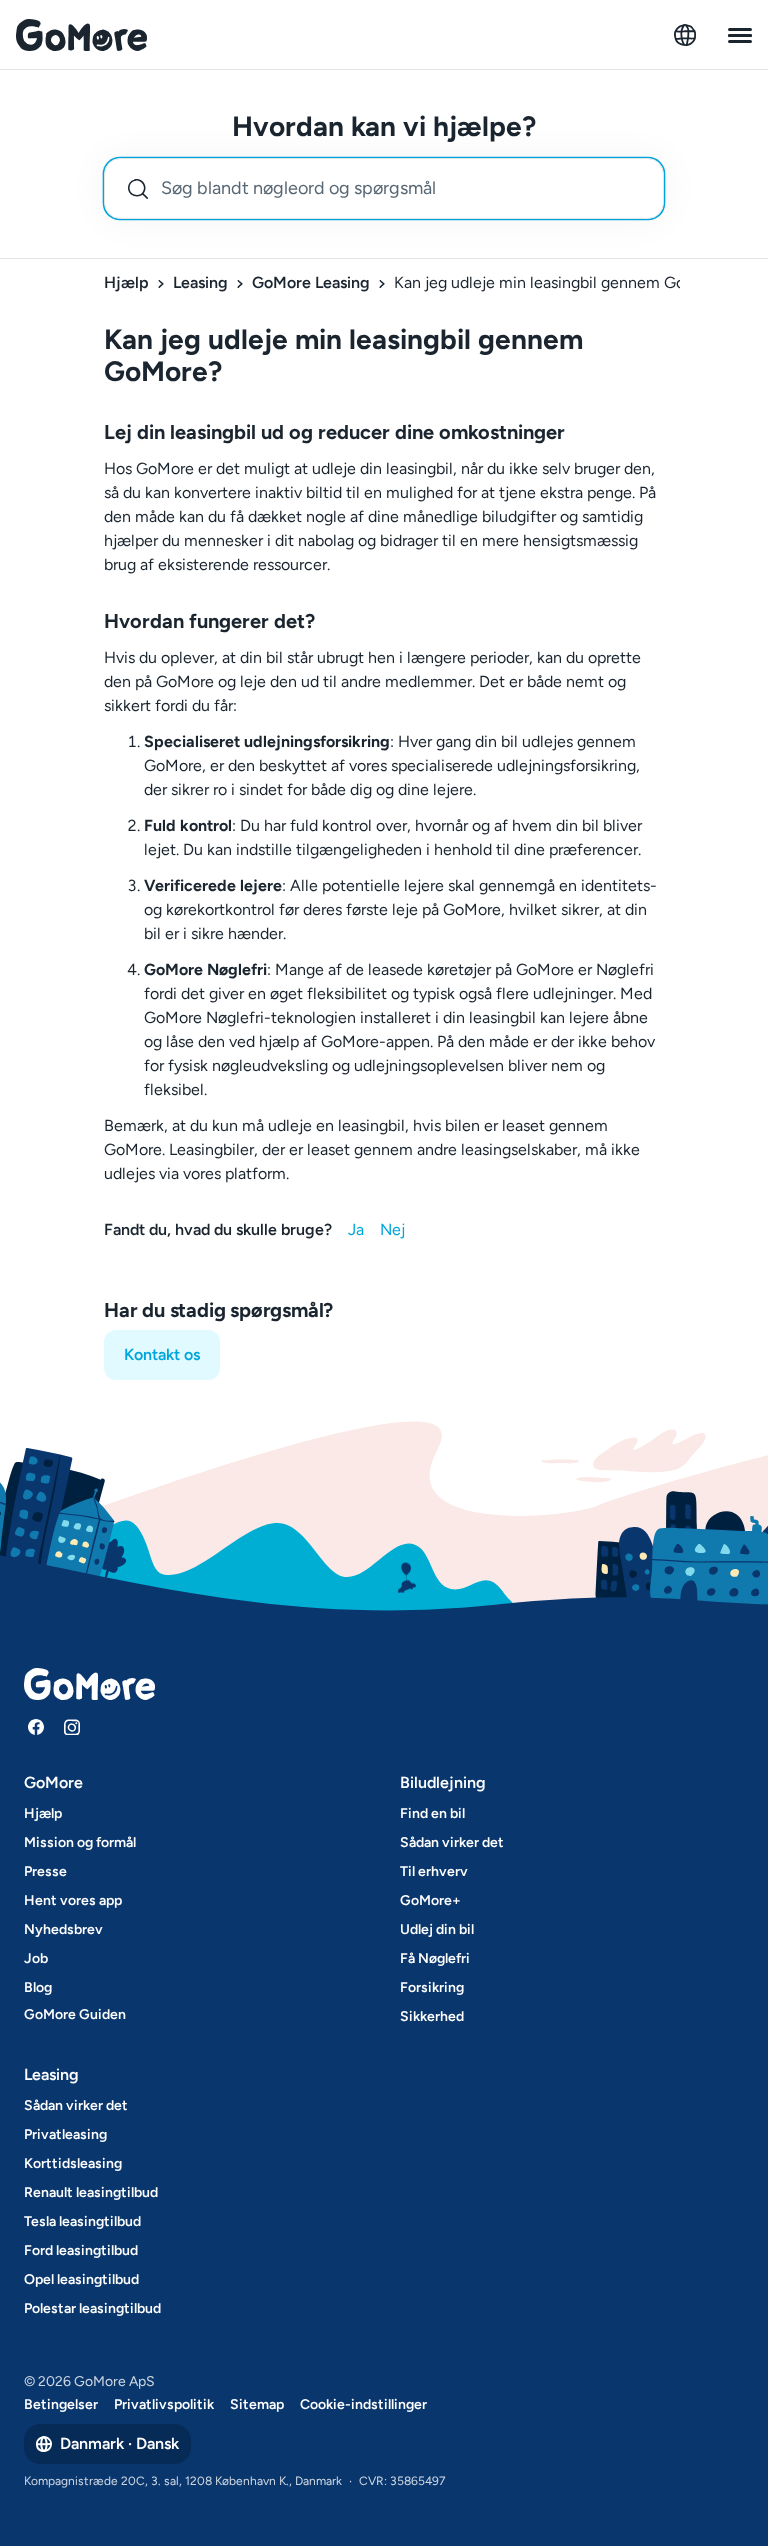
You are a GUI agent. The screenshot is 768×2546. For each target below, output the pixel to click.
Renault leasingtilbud (91, 2192)
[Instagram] (72, 1727)
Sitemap (257, 2404)
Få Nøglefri (435, 1958)
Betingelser (61, 2404)
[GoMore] (81, 35)
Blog (38, 1987)
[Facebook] (36, 1727)
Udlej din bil (437, 1929)
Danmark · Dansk (119, 2443)
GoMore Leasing (311, 282)
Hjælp (126, 282)
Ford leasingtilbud (81, 2250)
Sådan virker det (452, 1842)
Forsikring (432, 1987)
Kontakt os (162, 1354)
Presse (45, 1871)
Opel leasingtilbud (81, 2279)
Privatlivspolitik (164, 2404)
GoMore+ (430, 1900)
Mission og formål (80, 1842)
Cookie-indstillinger (363, 2404)
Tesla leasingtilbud (82, 2221)
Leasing (200, 282)
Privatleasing (65, 2134)
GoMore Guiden (75, 2014)
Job (36, 1958)
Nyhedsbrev (63, 1929)
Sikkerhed (432, 2016)
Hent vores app (73, 1900)
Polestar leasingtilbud (92, 2308)
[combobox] (384, 188)
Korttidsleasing (73, 2163)
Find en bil (432, 1813)
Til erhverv (434, 1871)
